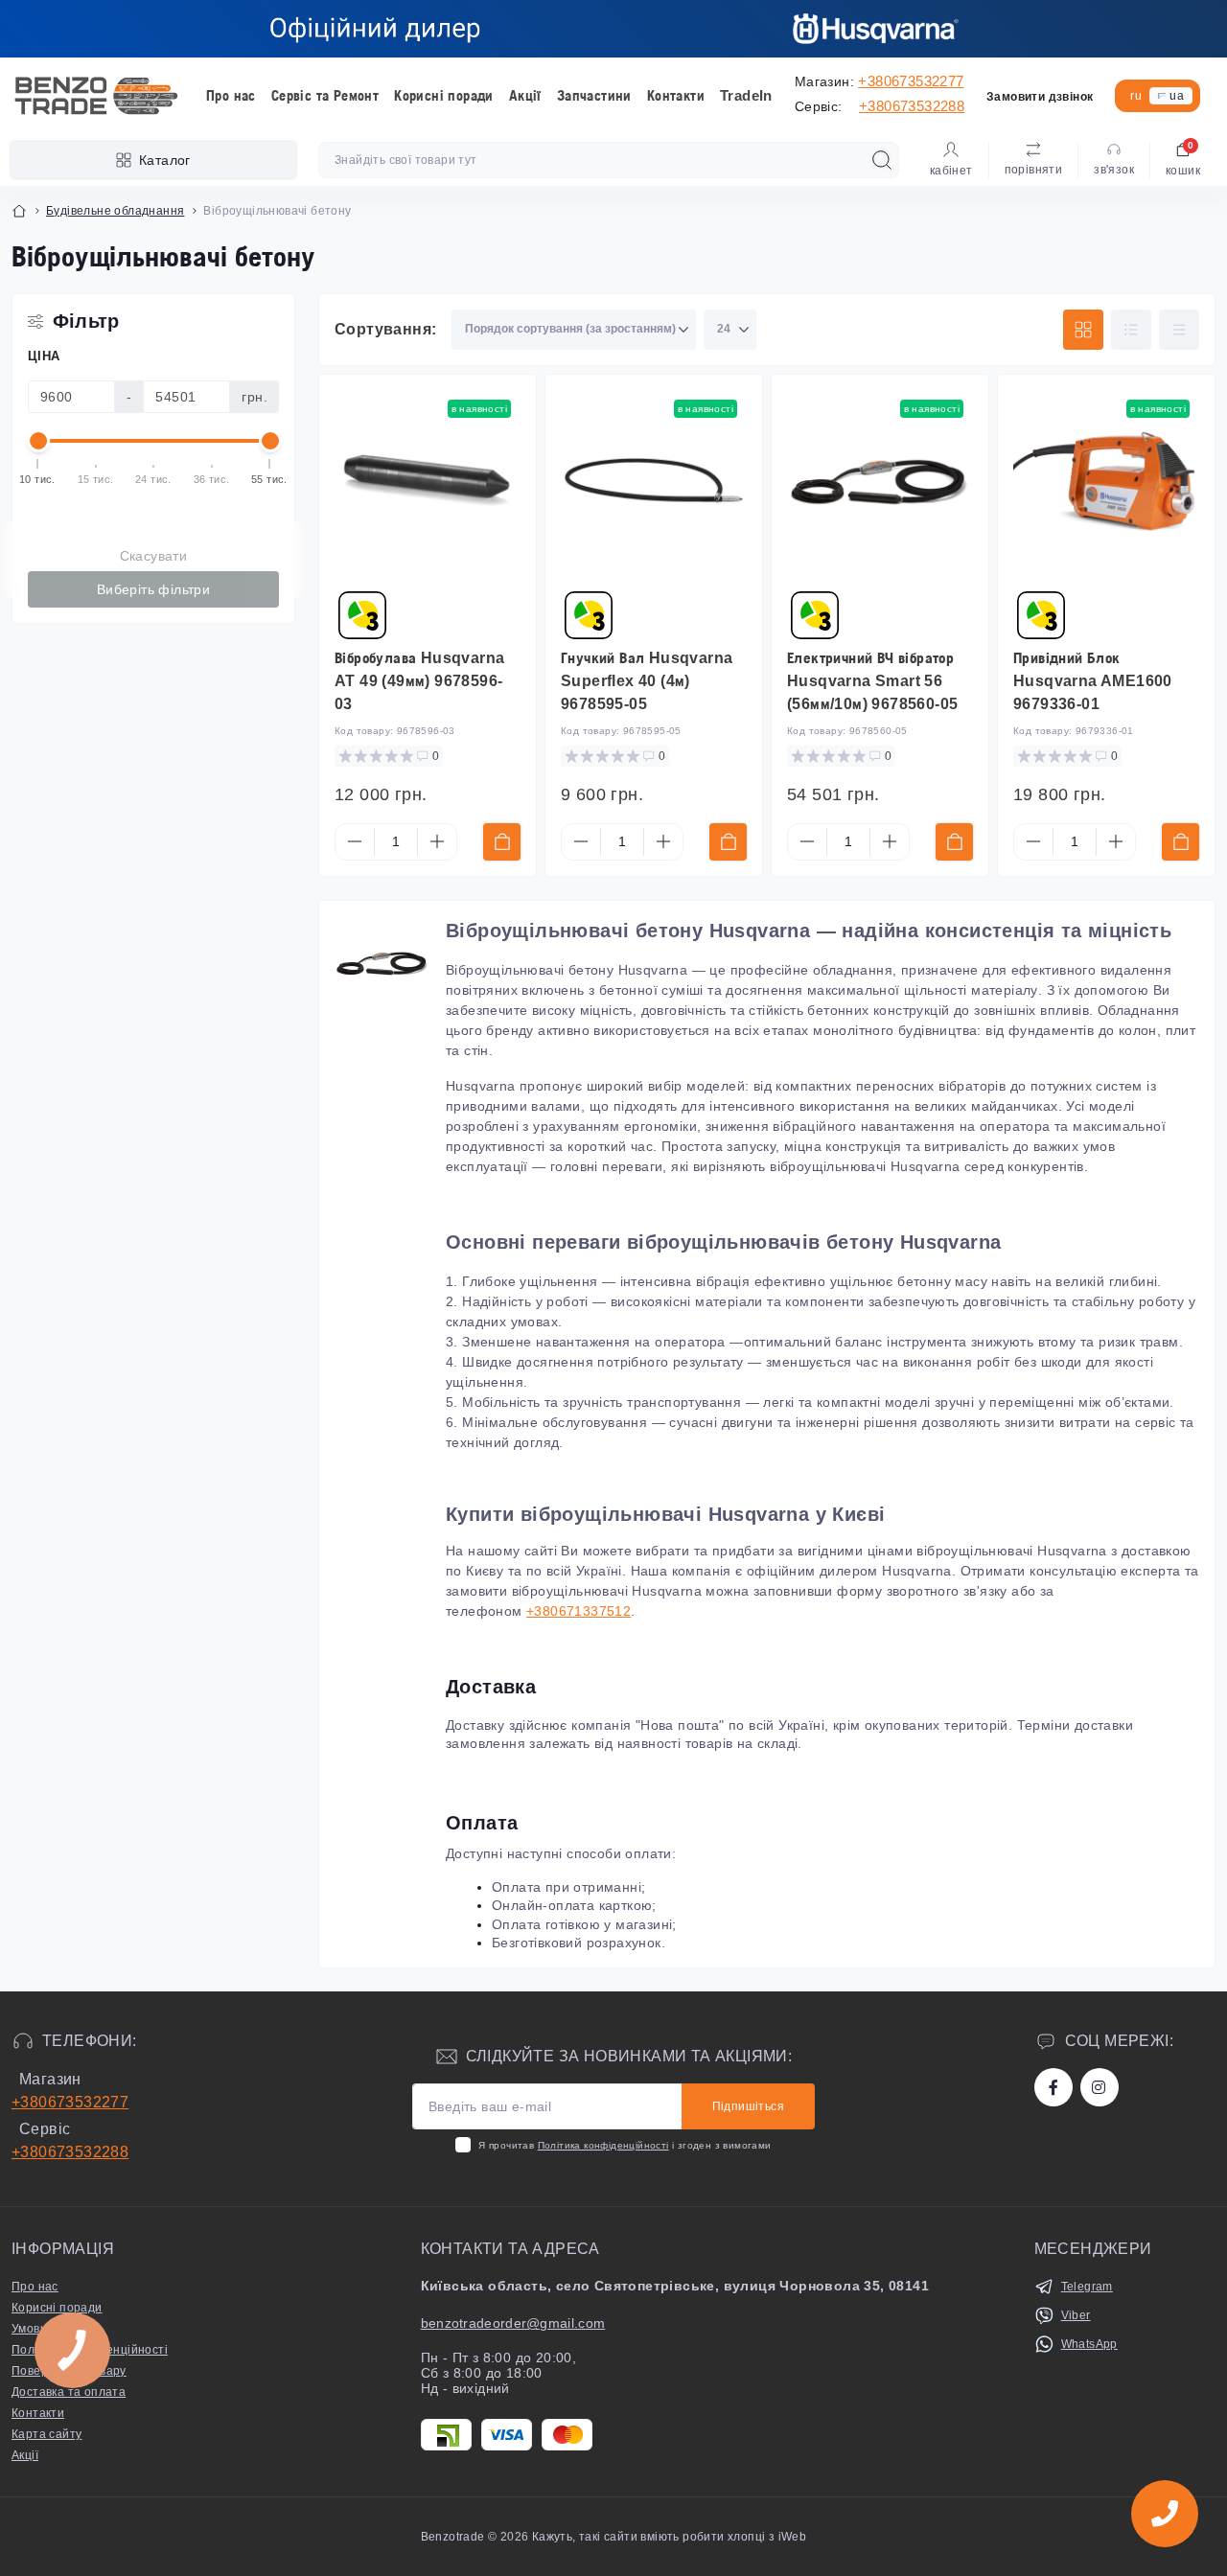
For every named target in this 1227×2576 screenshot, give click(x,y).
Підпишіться (748, 2106)
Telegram (1087, 2287)
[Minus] (355, 841)
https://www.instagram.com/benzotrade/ (1100, 2087)
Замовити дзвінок (1040, 97)
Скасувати (154, 556)
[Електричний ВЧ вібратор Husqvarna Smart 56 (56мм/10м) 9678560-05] (880, 483)
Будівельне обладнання (115, 211)
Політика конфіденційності (603, 2145)
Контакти (676, 95)
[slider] (38, 441)
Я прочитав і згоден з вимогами (625, 2145)
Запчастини (594, 95)
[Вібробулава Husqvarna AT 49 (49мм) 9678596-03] (428, 483)
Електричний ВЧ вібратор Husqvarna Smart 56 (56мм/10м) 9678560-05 (872, 681)
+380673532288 (912, 106)
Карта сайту (46, 2434)
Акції (525, 95)
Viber (1076, 2315)
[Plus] (437, 841)
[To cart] (502, 842)
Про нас (231, 95)
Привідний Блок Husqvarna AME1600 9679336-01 (1093, 681)
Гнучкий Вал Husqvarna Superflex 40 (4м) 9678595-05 (647, 681)
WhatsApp (1089, 2344)
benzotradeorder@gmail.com (513, 2323)
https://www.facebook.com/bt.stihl (1053, 2087)
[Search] (882, 160)
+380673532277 (911, 81)
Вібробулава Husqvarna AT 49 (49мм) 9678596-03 (419, 681)
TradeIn (746, 95)
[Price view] (1179, 330)
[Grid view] (1083, 330)
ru (1136, 96)
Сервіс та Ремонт (325, 95)
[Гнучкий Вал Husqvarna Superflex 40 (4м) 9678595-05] (654, 483)
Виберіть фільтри (153, 589)
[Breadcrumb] (19, 211)
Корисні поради (444, 95)
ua (1177, 96)
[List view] (1131, 330)
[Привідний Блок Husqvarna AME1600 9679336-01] (1106, 483)
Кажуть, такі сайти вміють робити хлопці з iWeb (668, 2537)
